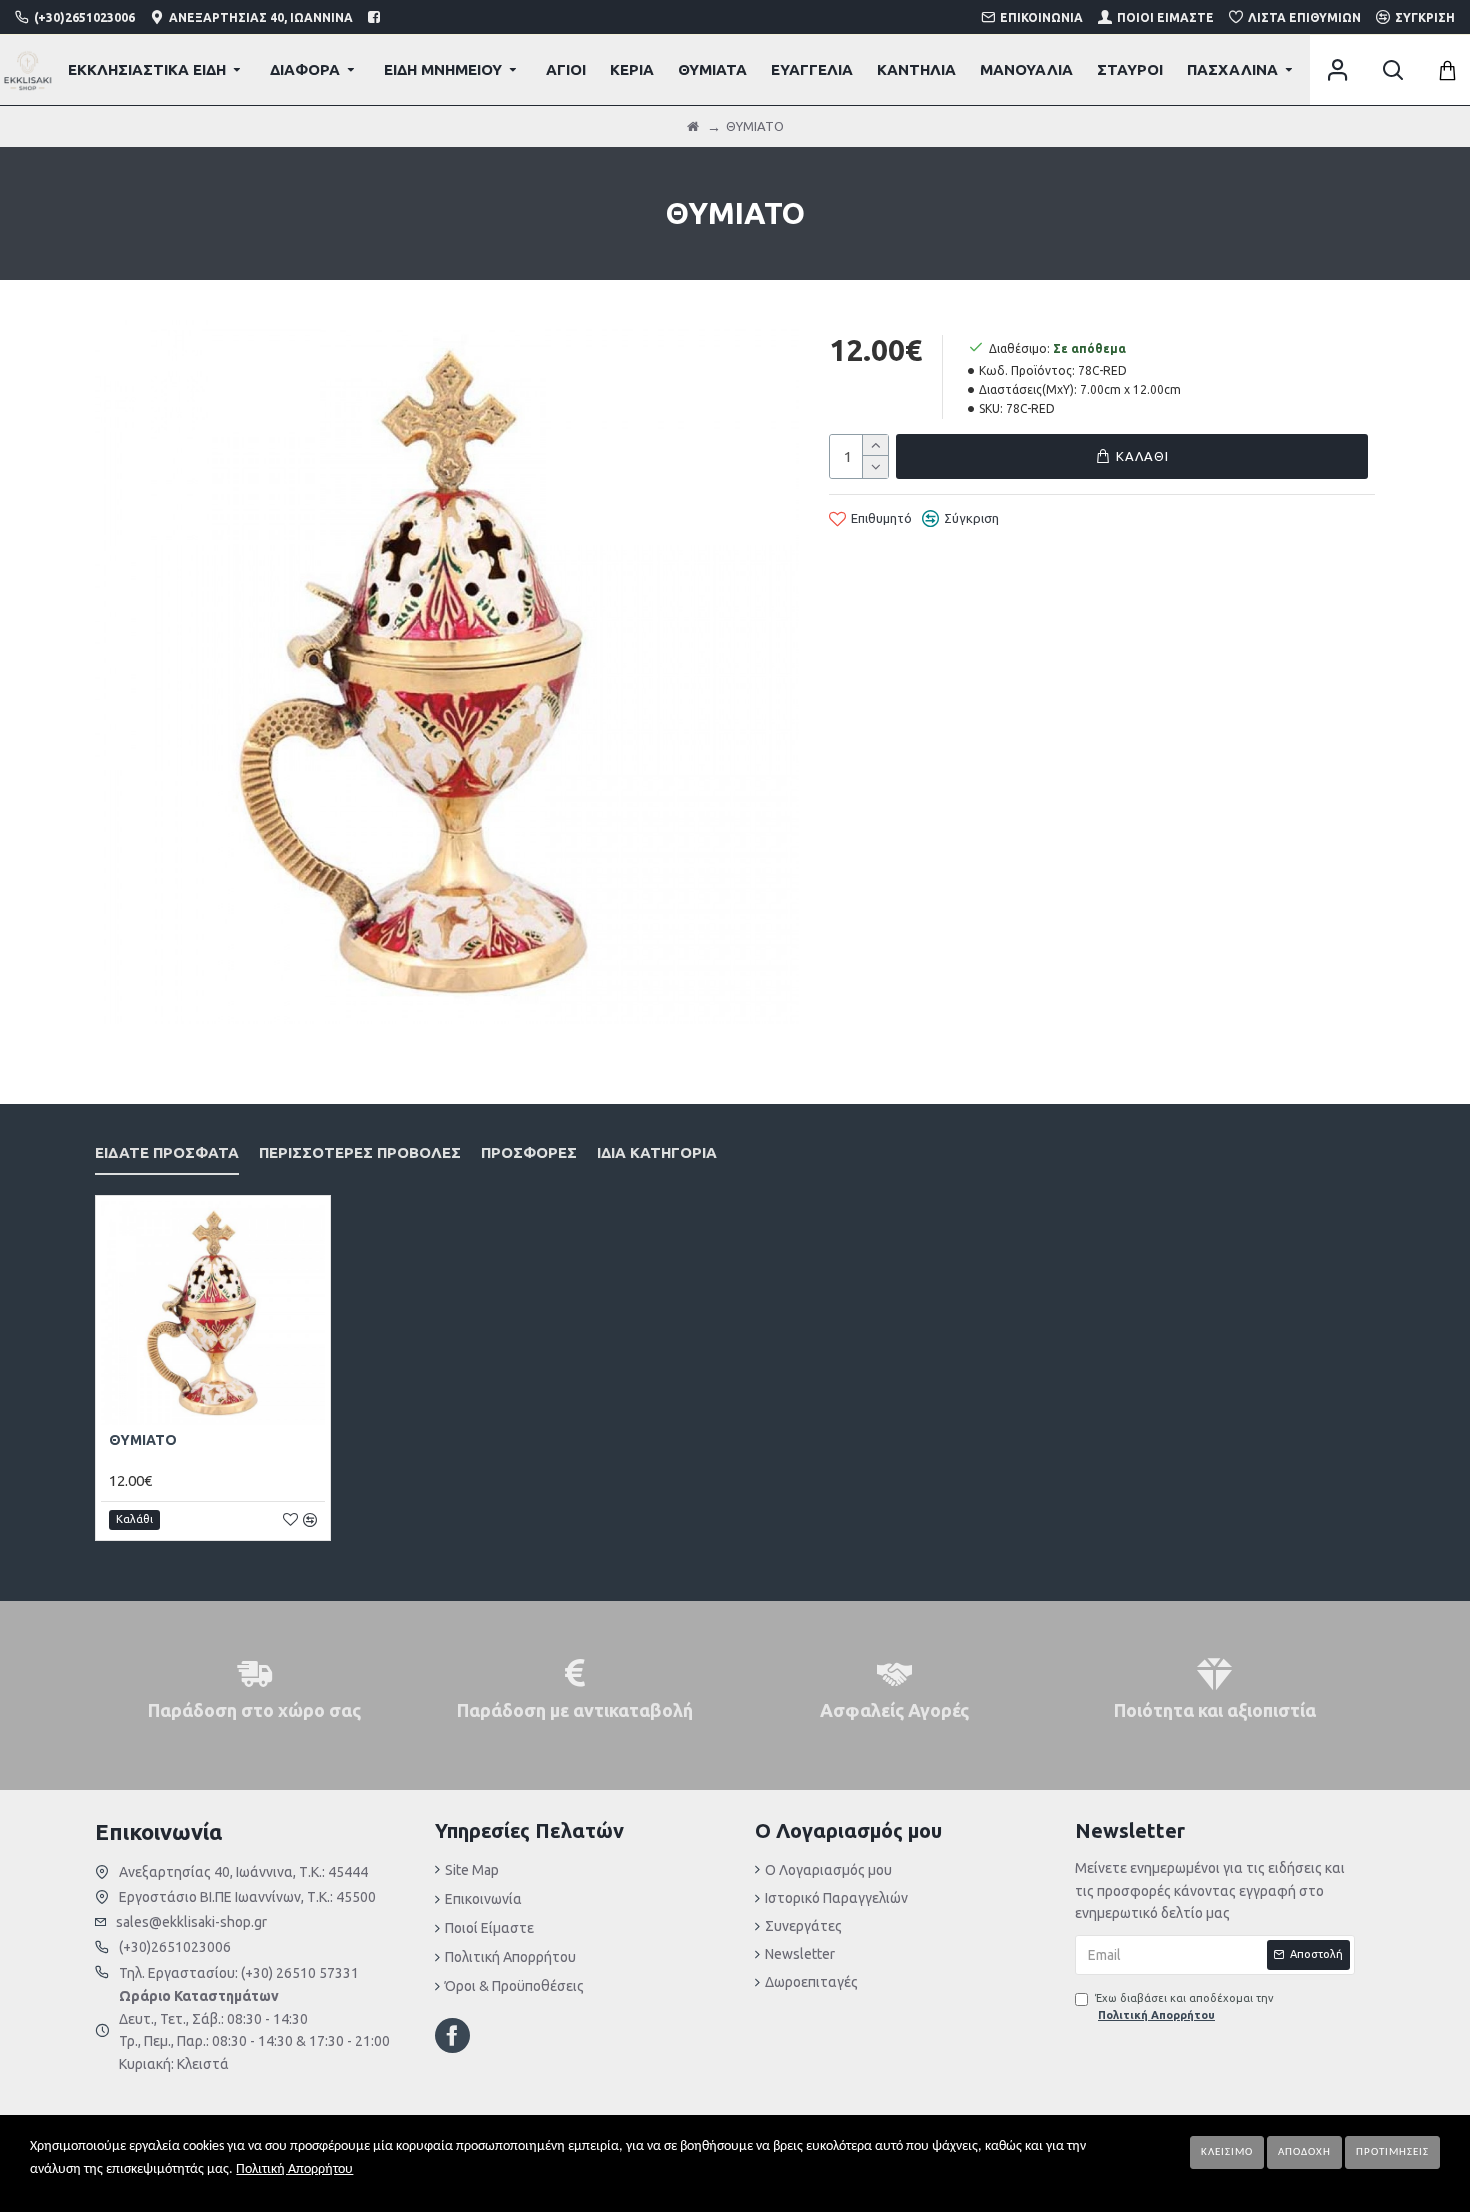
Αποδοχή (1304, 2152)
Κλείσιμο (1227, 2152)
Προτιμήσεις (1392, 2152)
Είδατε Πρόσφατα (167, 1152)
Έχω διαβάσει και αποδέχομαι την (1184, 2007)
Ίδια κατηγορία (657, 1152)
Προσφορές (529, 1152)
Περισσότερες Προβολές (360, 1152)
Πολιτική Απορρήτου (294, 2169)
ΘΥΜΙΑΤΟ (143, 1440)
